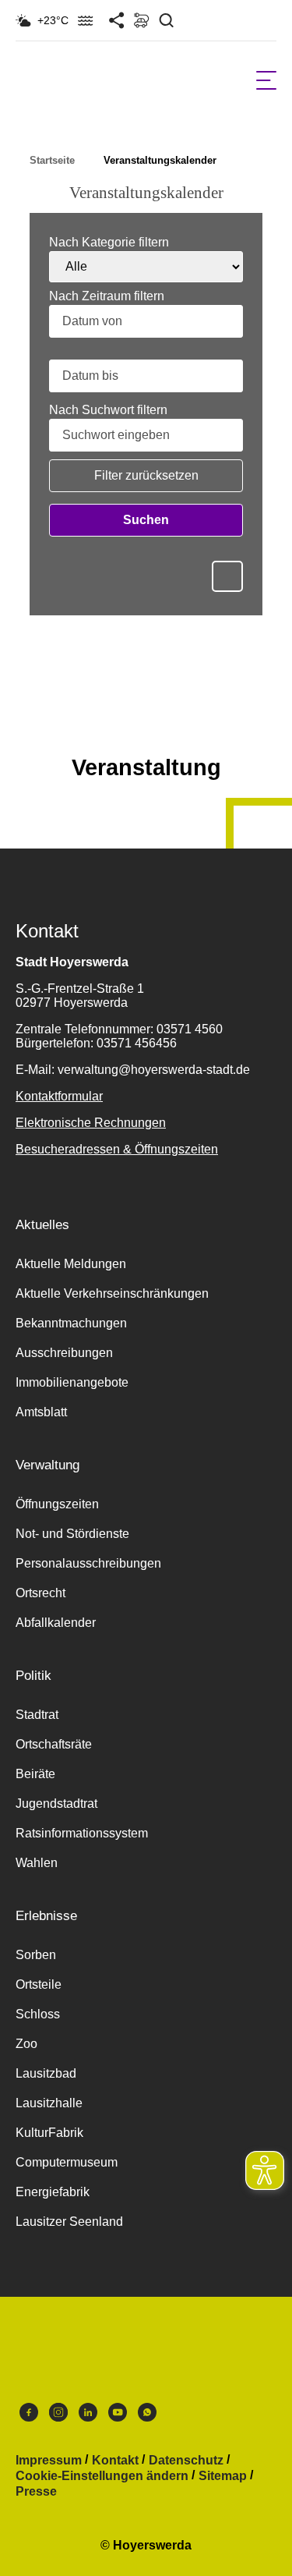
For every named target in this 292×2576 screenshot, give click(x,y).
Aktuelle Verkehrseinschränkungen (112, 1293)
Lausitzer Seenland (69, 2222)
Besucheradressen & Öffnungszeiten (117, 1149)
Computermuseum (67, 2162)
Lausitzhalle (49, 2103)
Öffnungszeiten (57, 1504)
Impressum (49, 2461)
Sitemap (223, 2476)
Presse (36, 2492)
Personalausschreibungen (88, 1563)
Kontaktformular (59, 1096)
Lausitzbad (46, 2073)
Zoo (26, 2044)
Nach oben (146, 729)
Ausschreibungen (64, 1353)
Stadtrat (37, 1715)
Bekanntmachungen (71, 1323)
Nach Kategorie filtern (109, 243)
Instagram (58, 2416)
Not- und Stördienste (72, 1534)
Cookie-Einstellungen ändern (102, 2476)
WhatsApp (147, 2416)
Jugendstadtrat (56, 1804)
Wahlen (37, 1863)
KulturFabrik (49, 2133)
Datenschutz (186, 2461)
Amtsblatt (41, 1412)
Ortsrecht (40, 1593)
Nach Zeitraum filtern (107, 296)
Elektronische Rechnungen (91, 1123)
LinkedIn (88, 2416)
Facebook (29, 2416)
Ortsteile (39, 1984)
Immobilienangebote (72, 1382)
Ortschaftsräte (54, 1744)
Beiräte (35, 1774)
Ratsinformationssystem (82, 1833)
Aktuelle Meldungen (71, 1264)
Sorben (36, 1955)
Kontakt (115, 2461)
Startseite (52, 160)
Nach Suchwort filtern (108, 410)
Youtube (118, 2416)
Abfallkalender (56, 1623)
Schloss (38, 2014)
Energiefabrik (53, 2192)
